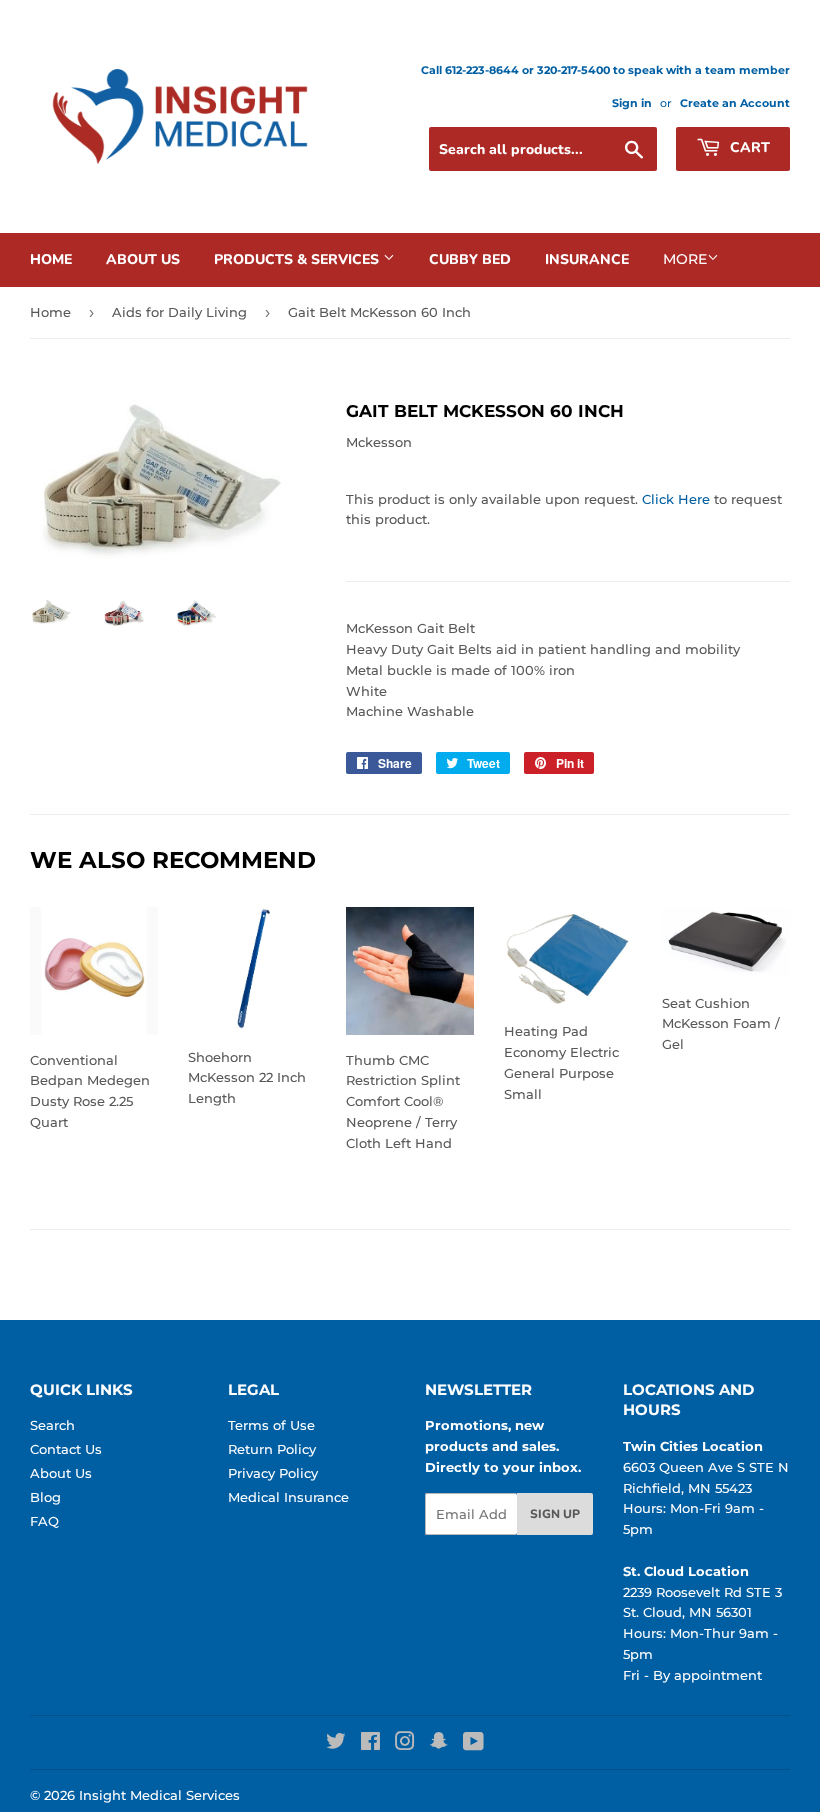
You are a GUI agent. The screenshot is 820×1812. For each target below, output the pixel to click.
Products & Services (298, 259)
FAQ (44, 1521)
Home (51, 259)
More (685, 259)
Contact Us (66, 1449)
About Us (143, 259)
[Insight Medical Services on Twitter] (336, 1744)
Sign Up (555, 1514)
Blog (45, 1497)
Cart (748, 147)
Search (52, 1425)
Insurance (587, 259)
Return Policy (272, 1449)
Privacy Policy (273, 1473)
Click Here (676, 499)
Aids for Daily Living (179, 312)
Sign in (632, 103)
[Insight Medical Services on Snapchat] (439, 1744)
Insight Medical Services (159, 1795)
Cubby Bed (470, 259)
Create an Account (735, 103)
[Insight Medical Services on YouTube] (473, 1744)
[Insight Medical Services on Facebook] (370, 1744)
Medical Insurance (288, 1497)
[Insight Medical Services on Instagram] (405, 1744)
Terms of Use (271, 1425)
